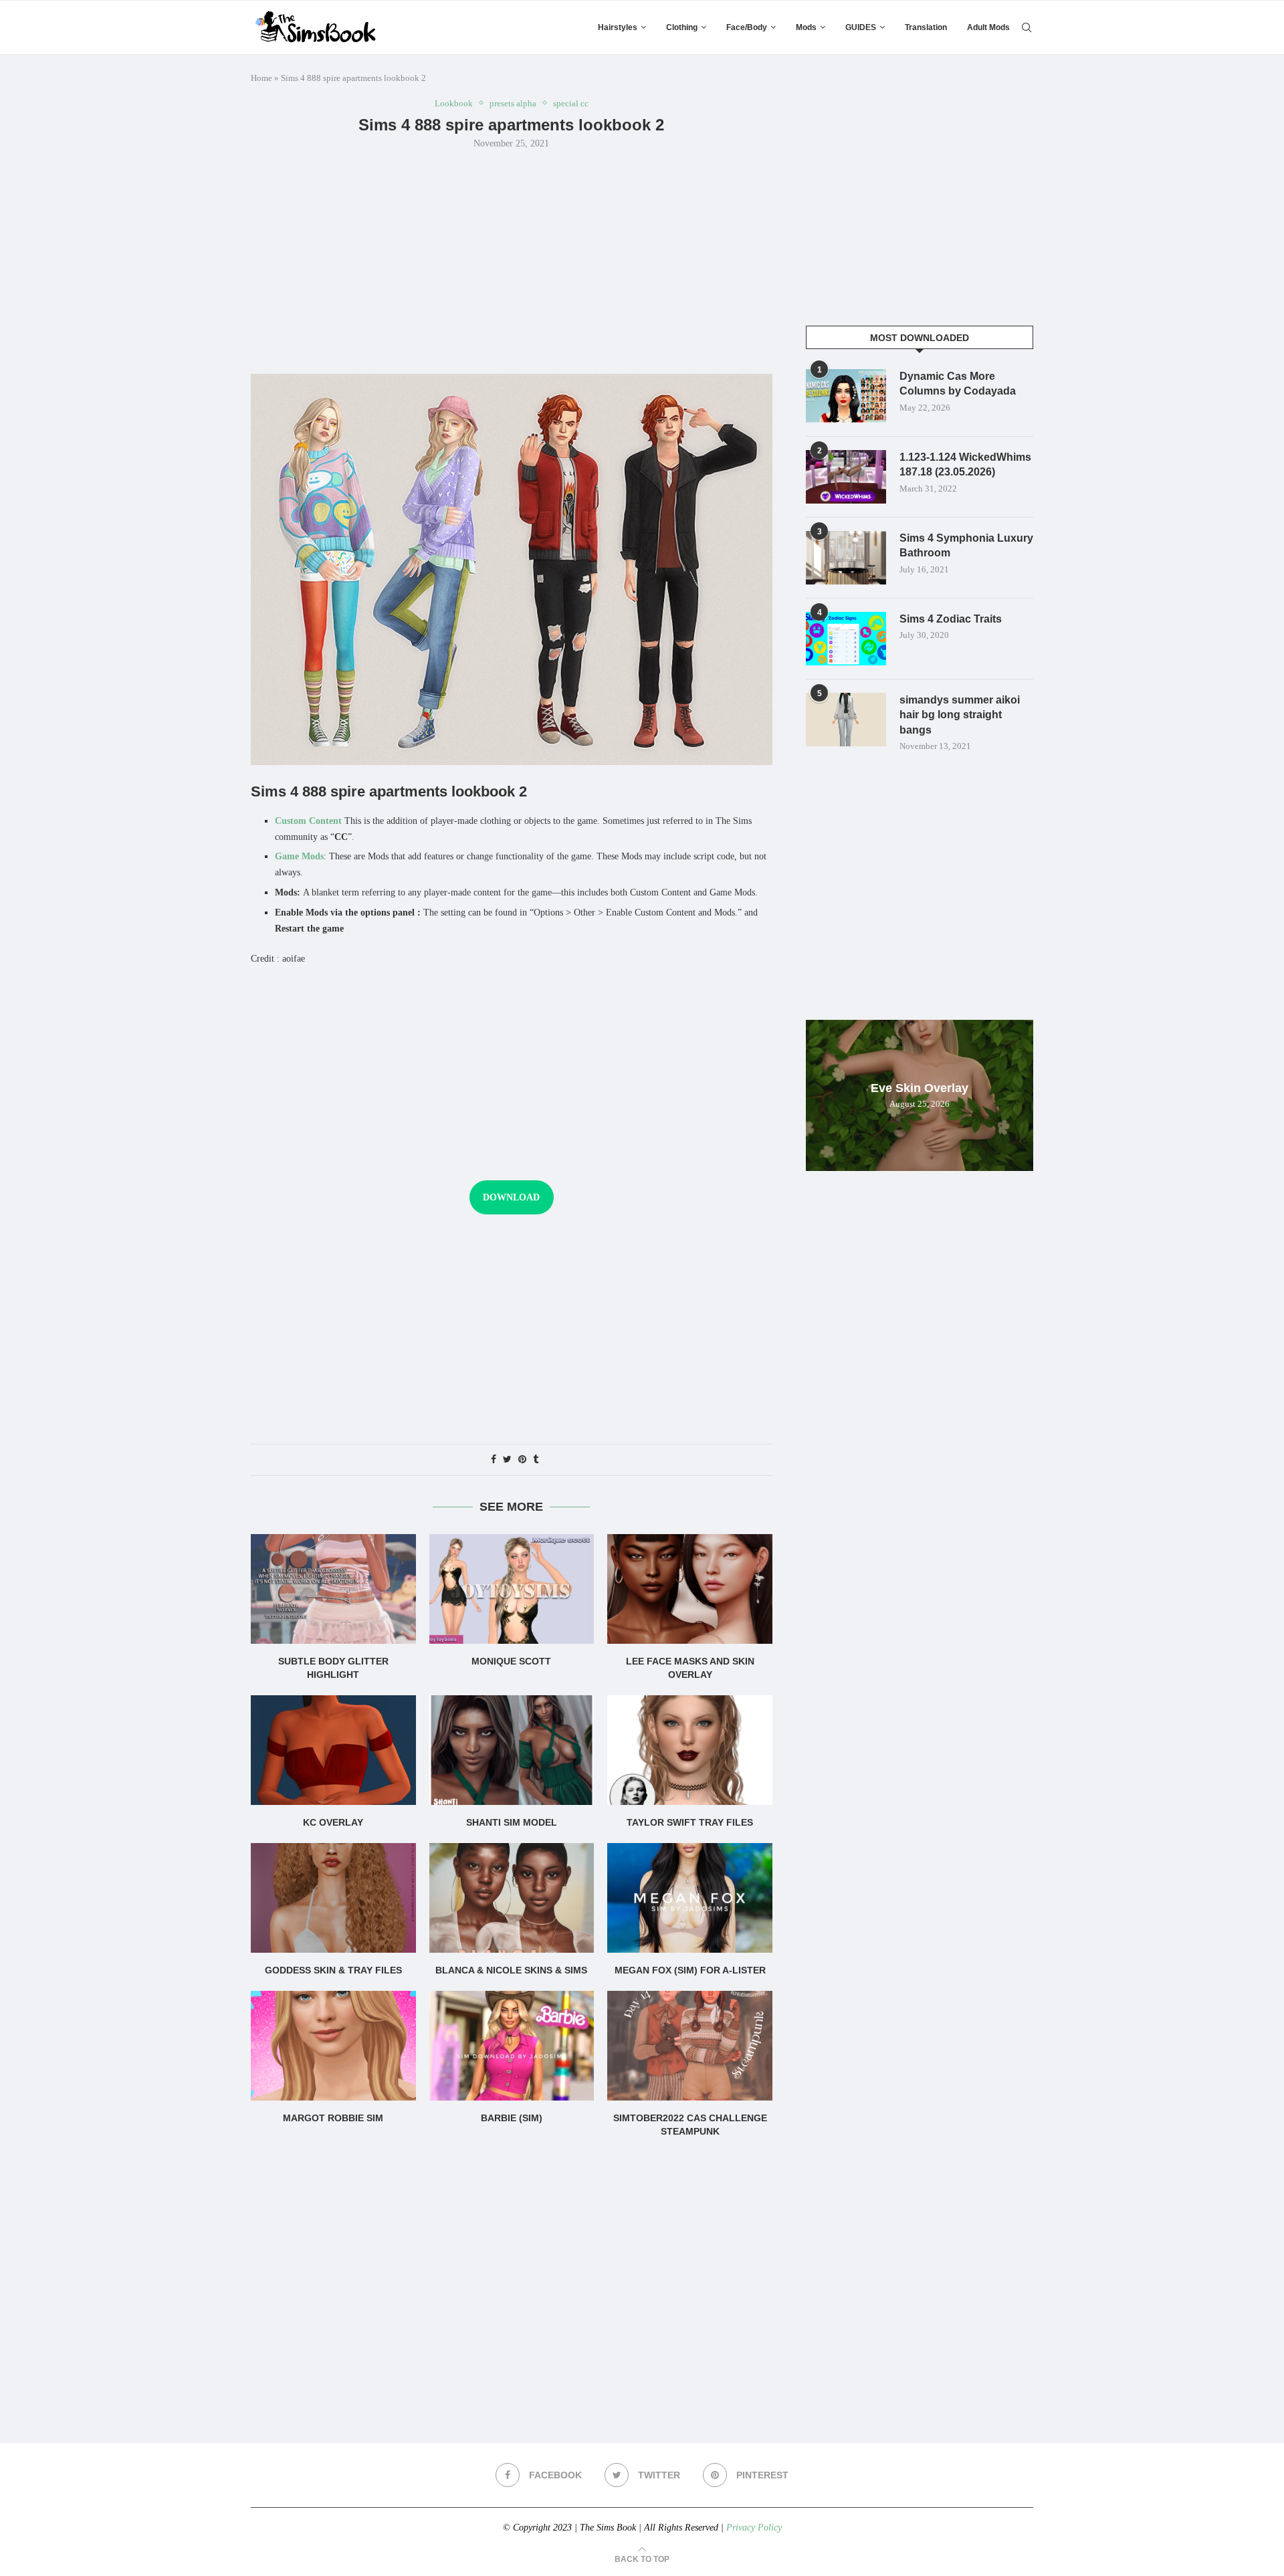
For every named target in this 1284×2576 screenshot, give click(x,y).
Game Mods (299, 856)
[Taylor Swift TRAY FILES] (690, 1750)
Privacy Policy (754, 2528)
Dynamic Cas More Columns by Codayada (958, 384)
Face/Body (747, 27)
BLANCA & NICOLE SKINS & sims (511, 1970)
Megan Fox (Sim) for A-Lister (690, 1970)
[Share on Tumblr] (536, 1460)
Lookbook (454, 103)
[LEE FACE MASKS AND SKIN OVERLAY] (690, 1589)
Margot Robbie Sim (333, 2118)
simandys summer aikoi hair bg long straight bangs (960, 715)
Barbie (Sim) (512, 2118)
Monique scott (511, 1661)
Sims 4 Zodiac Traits (951, 619)
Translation (926, 27)
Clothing (682, 27)
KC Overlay (333, 1822)
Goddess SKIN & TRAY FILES (333, 1970)
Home (261, 78)
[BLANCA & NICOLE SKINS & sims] (512, 1898)
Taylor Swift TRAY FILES (690, 1822)
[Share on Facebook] (494, 1460)
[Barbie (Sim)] (512, 2046)
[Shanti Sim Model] (512, 1750)
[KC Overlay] (333, 1750)
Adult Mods (988, 27)
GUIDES (861, 27)
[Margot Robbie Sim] (333, 2046)
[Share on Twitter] (507, 1460)
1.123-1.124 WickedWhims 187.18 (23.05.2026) (965, 464)
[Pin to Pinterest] (522, 1460)
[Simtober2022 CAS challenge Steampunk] (690, 2046)
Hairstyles (618, 27)
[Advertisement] (512, 260)
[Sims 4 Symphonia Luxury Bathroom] (846, 558)
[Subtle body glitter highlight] (333, 1589)
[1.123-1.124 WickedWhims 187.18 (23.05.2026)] (846, 477)
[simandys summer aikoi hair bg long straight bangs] (846, 720)
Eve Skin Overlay (920, 1088)
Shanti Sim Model (512, 1822)
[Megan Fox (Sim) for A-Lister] (690, 1898)
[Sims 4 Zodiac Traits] (846, 639)
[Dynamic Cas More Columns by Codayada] (846, 396)
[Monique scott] (512, 1589)
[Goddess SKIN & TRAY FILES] (333, 1898)
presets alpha (513, 103)
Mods (806, 27)
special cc (571, 103)
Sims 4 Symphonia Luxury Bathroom (966, 545)
